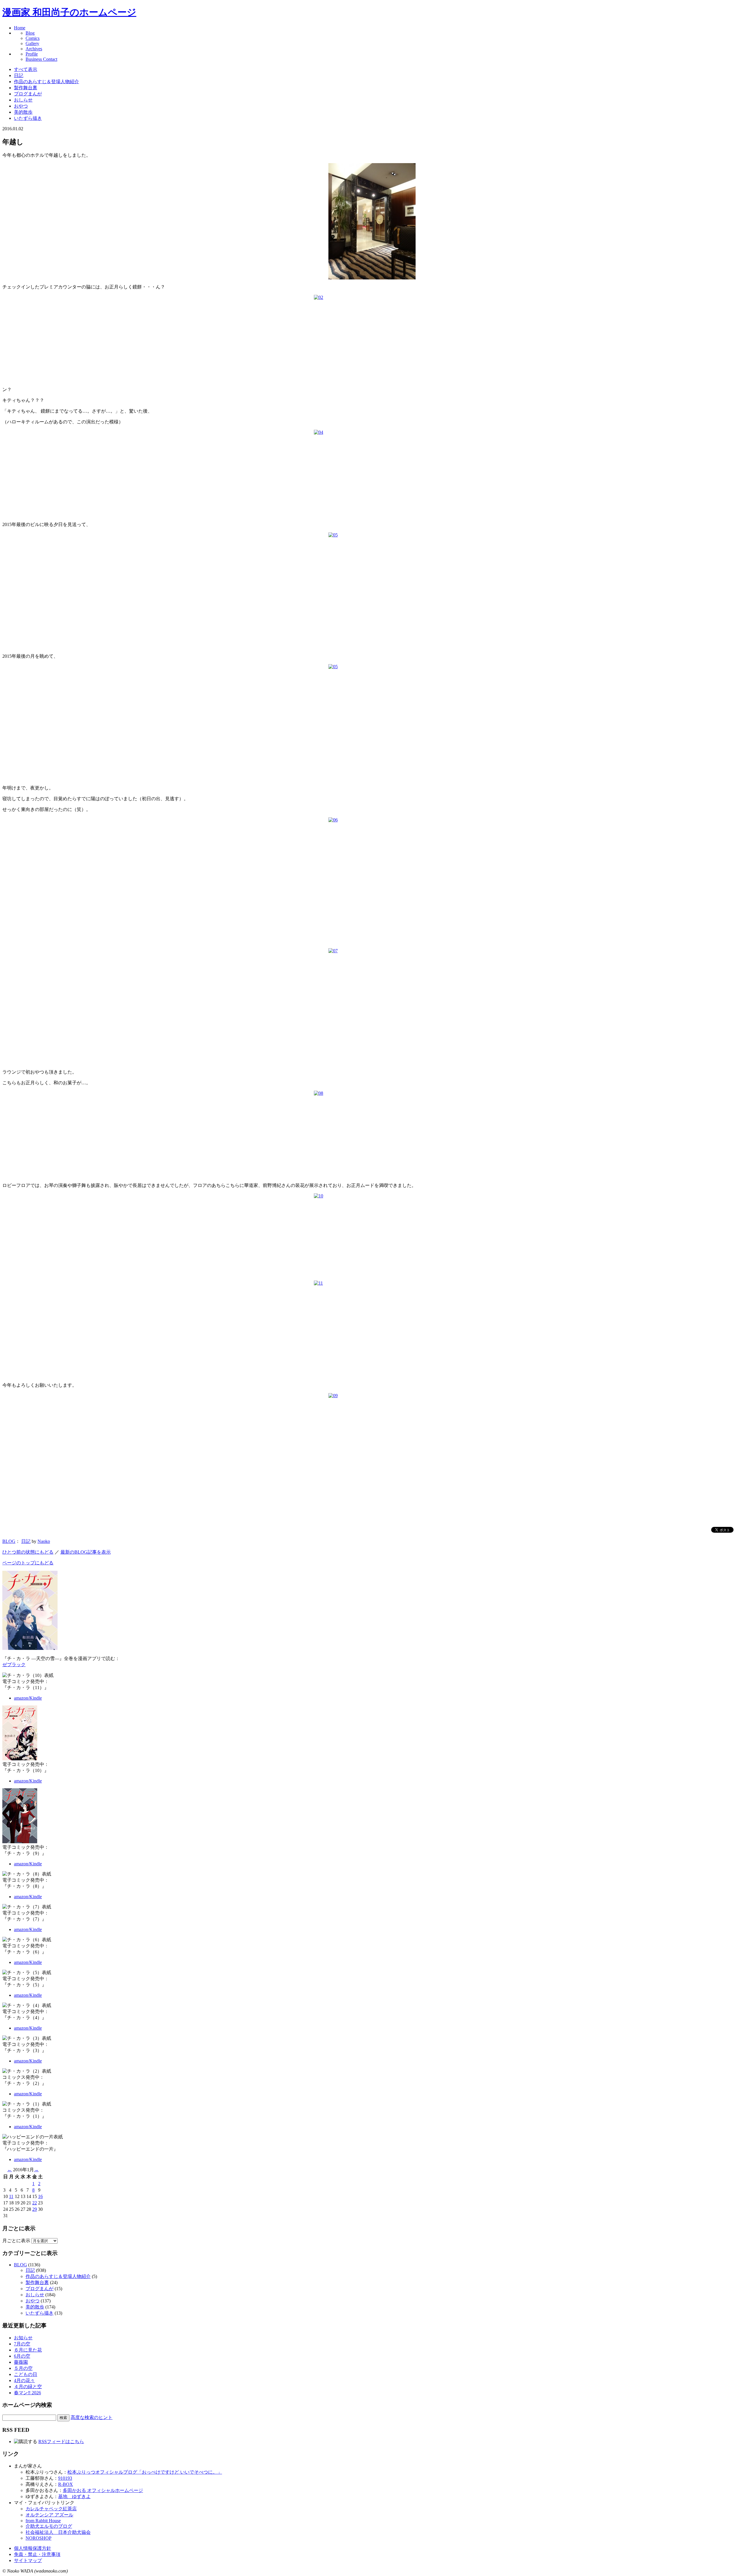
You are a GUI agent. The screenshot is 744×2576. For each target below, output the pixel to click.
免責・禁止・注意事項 (37, 2554)
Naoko (44, 1541)
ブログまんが (28, 94)
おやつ (21, 106)
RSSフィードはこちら (61, 2442)
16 (40, 2196)
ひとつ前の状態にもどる (28, 1552)
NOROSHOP (39, 2538)
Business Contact (41, 59)
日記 (19, 75)
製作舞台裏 (26, 88)
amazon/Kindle (28, 1698)
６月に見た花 (28, 2350)
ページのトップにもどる (28, 1563)
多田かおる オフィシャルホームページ (103, 2490)
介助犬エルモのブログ (49, 2526)
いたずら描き (28, 118)
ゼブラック (14, 1665)
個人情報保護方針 (33, 2548)
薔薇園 (21, 2362)
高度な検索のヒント (92, 2417)
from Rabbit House (43, 2521)
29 (35, 2209)
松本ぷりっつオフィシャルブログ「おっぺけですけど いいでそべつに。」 (145, 2472)
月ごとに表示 (16, 2241)
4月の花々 (24, 2380)
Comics (33, 38)
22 (35, 2203)
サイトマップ (28, 2560)
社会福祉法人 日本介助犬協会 (58, 2532)
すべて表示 (26, 69)
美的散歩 (23, 112)
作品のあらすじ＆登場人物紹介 (46, 82)
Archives (34, 49)
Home (20, 28)
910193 (65, 2478)
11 (11, 2196)
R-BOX (66, 2484)
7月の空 (22, 2344)
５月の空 (23, 2368)
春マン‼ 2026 (27, 2393)
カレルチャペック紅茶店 (51, 2509)
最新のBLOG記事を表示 (86, 1552)
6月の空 (22, 2356)
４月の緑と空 (28, 2387)
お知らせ (23, 2338)
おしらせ (23, 100)
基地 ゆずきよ (74, 2496)
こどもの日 (26, 2374)
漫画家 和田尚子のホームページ (69, 12)
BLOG (9, 1541)
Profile (32, 54)
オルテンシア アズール (49, 2515)
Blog (30, 33)
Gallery (32, 43)
